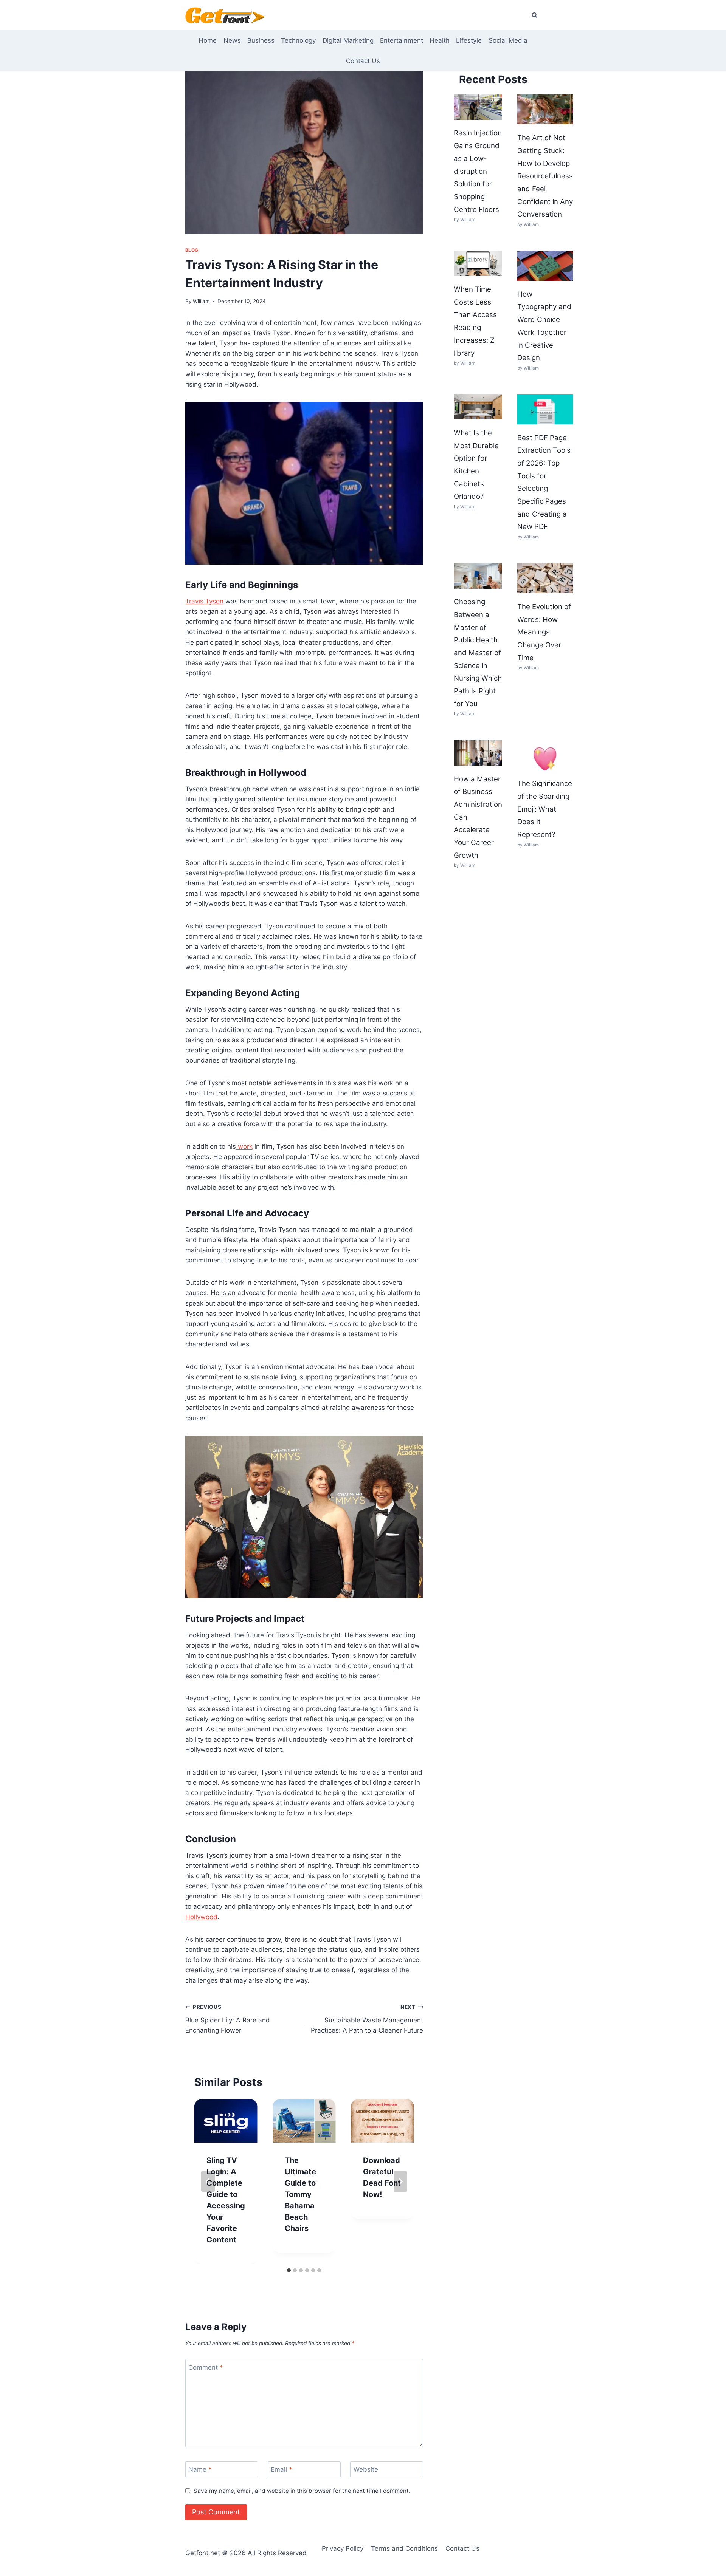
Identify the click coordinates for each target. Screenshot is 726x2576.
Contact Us (363, 61)
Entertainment (402, 40)
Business (261, 40)
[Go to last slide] (208, 2181)
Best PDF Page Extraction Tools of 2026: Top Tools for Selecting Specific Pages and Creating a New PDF (544, 482)
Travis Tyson (204, 601)
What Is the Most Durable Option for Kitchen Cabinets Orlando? (476, 465)
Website (366, 2469)
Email (282, 2469)
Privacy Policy (343, 2548)
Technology (298, 40)
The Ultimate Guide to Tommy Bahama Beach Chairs (300, 2194)
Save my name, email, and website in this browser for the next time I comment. (302, 2491)
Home (208, 40)
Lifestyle (469, 40)
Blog (192, 250)
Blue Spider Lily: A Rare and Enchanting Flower (228, 2019)
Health (440, 40)
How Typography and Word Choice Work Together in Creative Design (544, 326)
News (232, 40)
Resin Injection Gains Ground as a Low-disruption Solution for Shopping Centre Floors (478, 171)
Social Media (508, 40)
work (244, 1146)
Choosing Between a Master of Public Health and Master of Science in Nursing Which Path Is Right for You (478, 653)
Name (200, 2469)
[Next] (400, 2181)
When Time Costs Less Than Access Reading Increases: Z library (475, 321)
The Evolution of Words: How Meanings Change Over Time (544, 632)
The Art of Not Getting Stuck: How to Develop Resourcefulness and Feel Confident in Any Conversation (545, 176)
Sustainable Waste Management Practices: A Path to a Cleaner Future (367, 2019)
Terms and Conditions (404, 2548)
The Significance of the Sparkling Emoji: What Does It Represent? (545, 809)
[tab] (289, 2270)
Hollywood (201, 1917)
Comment (206, 2367)
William (201, 301)
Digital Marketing (348, 40)
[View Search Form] (534, 15)
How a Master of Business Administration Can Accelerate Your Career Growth (478, 817)
